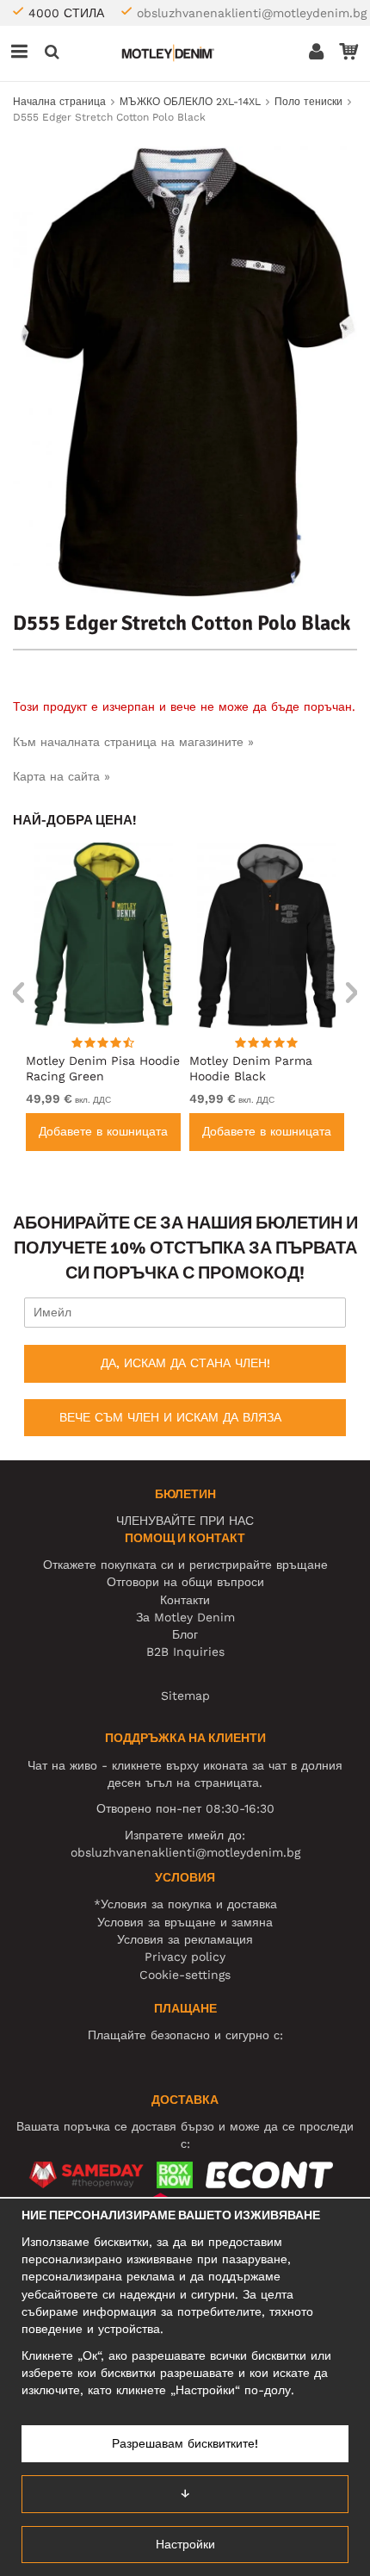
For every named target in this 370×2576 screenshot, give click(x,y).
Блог (185, 1634)
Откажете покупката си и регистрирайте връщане (185, 1565)
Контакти (185, 1600)
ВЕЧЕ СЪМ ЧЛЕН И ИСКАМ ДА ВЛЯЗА (170, 1417)
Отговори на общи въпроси (185, 1582)
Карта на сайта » (62, 776)
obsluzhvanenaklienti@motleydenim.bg (252, 13)
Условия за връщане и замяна (185, 1922)
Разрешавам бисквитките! (185, 2443)
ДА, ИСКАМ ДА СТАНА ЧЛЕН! (185, 1363)
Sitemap (185, 1696)
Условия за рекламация (185, 1939)
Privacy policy (185, 1957)
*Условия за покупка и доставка (185, 1904)
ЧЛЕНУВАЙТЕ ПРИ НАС (185, 1521)
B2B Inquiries (185, 1652)
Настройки (185, 2544)
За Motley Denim (185, 1617)
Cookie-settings (185, 1975)
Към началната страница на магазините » (133, 742)
